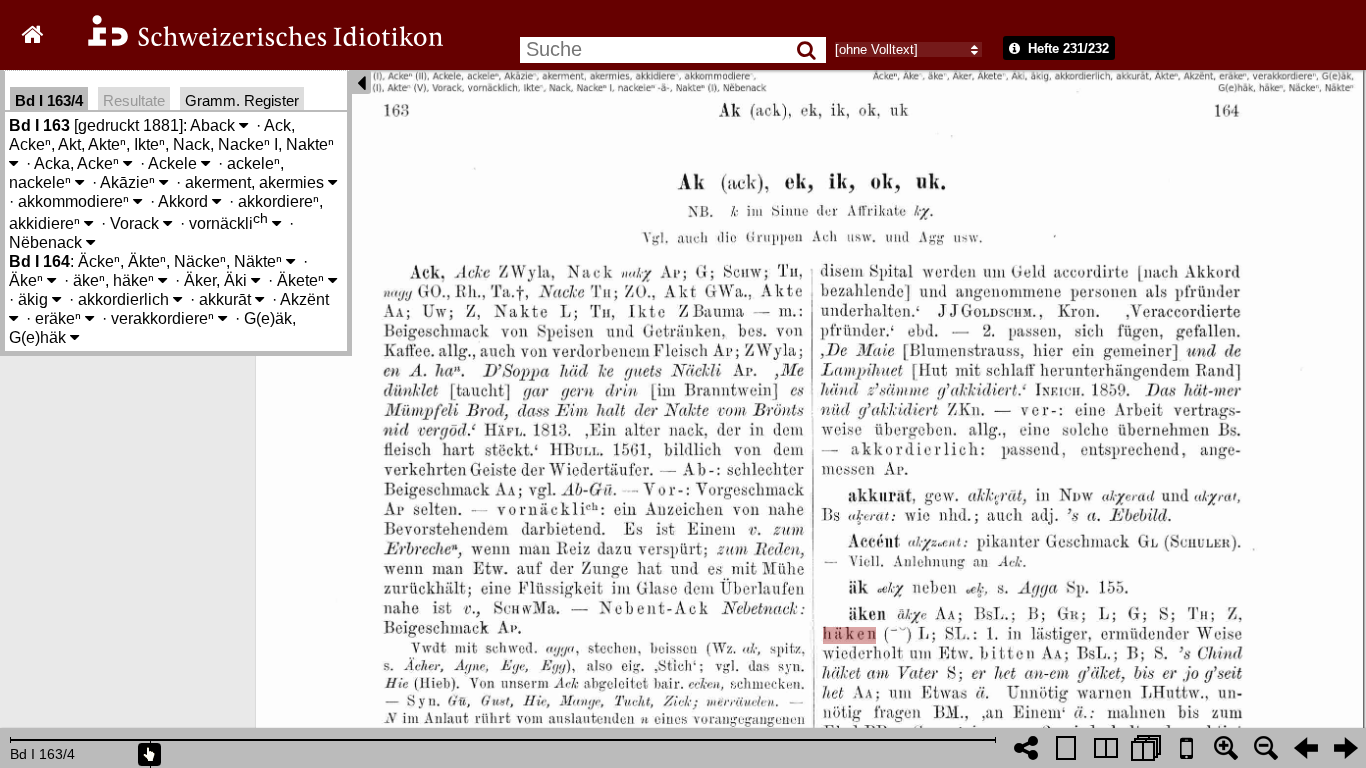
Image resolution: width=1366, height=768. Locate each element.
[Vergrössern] (1226, 748)
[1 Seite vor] (1346, 748)
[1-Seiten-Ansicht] (1066, 748)
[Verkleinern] (1266, 748)
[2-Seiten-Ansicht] (1106, 748)
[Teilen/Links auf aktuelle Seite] (1026, 748)
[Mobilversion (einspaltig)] (1186, 748)
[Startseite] (252, 43)
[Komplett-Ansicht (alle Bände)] (1146, 748)
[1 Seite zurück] (1306, 748)
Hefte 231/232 (1066, 48)
